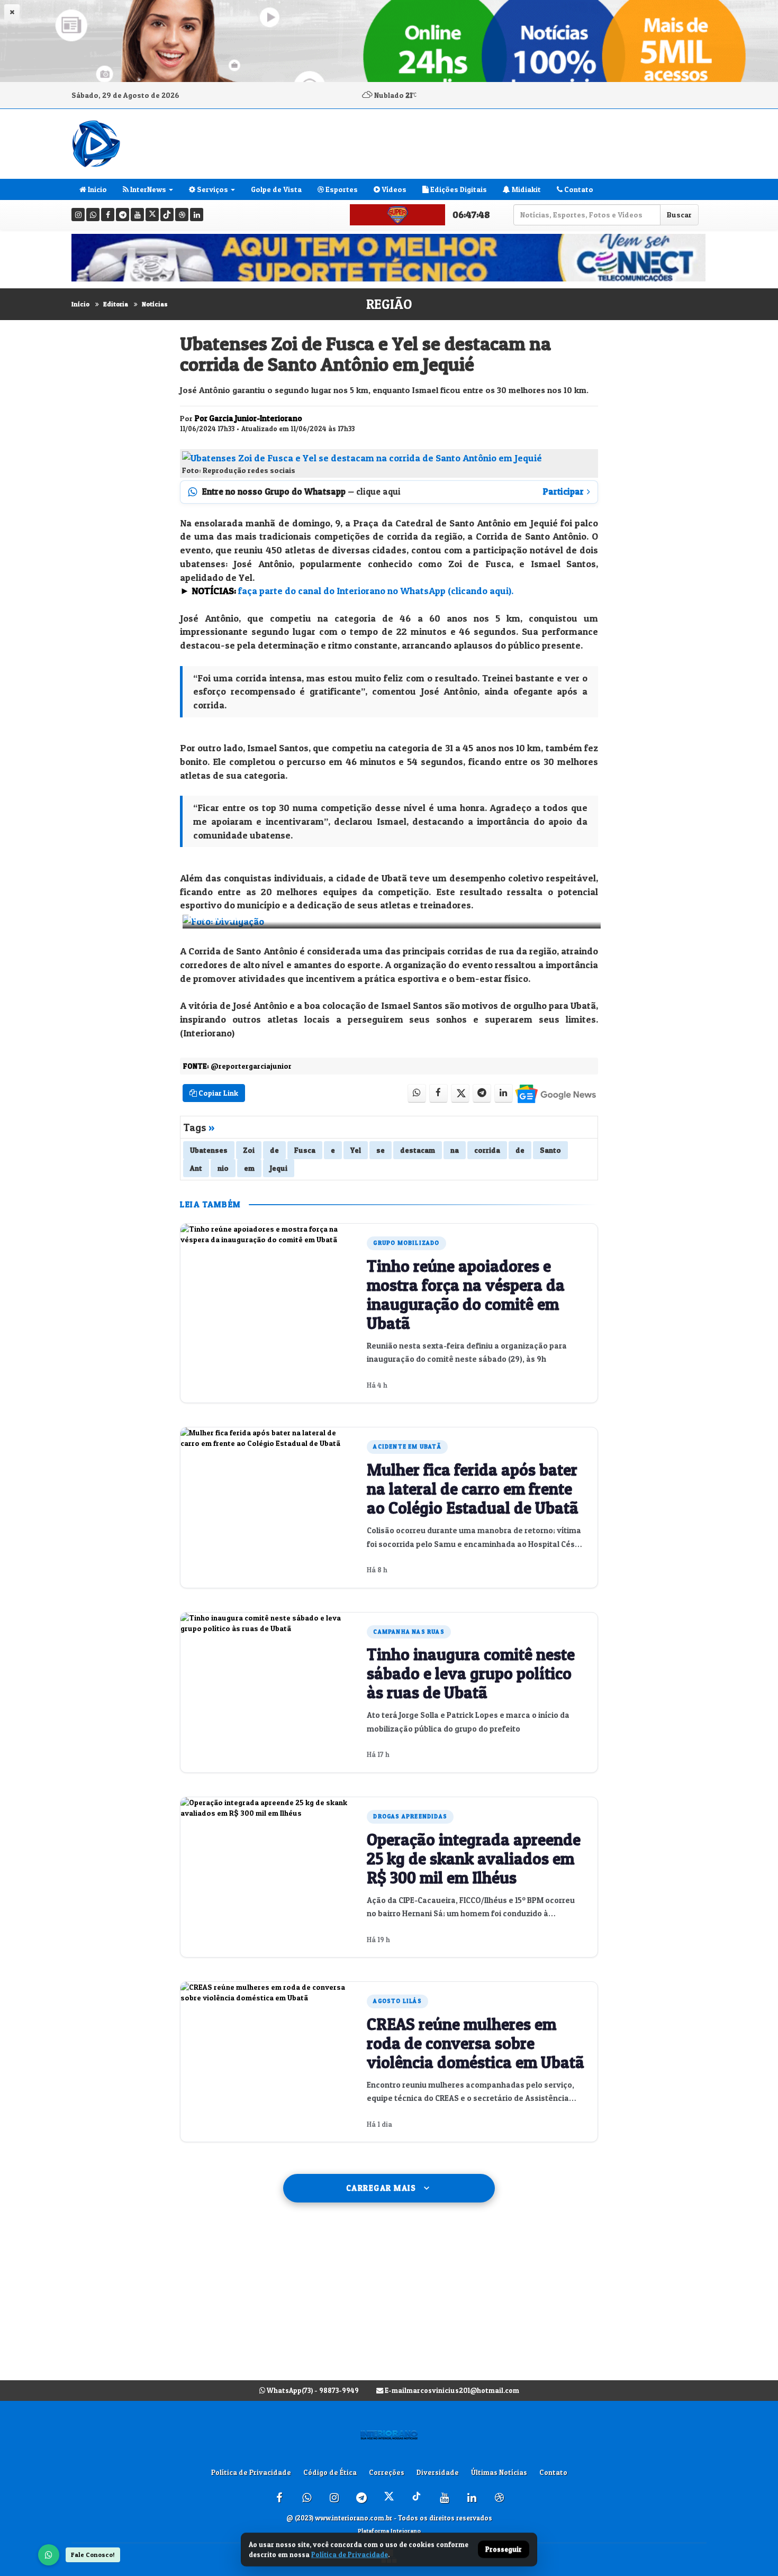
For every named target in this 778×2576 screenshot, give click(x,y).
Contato (578, 189)
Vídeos (393, 189)
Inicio (97, 189)
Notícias (155, 304)
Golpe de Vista (276, 189)
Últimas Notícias (499, 2472)
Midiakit (526, 189)
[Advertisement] (389, 2302)
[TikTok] (167, 215)
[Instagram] (78, 215)
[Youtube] (137, 215)
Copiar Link (218, 1093)
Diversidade (438, 2472)
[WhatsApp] (49, 2555)
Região (389, 304)
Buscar (679, 215)
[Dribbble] (182, 215)
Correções (387, 2472)
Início (80, 304)
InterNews (147, 189)
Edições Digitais (458, 189)
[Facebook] (108, 215)
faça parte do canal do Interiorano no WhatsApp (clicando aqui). (376, 591)
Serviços (212, 189)
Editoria (116, 304)
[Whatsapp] (93, 215)
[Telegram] (123, 215)
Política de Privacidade (251, 2472)
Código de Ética (330, 2472)
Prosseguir (504, 2550)
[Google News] (555, 1093)
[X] (152, 215)
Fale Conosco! (93, 2555)
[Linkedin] (197, 215)
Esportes (341, 189)
